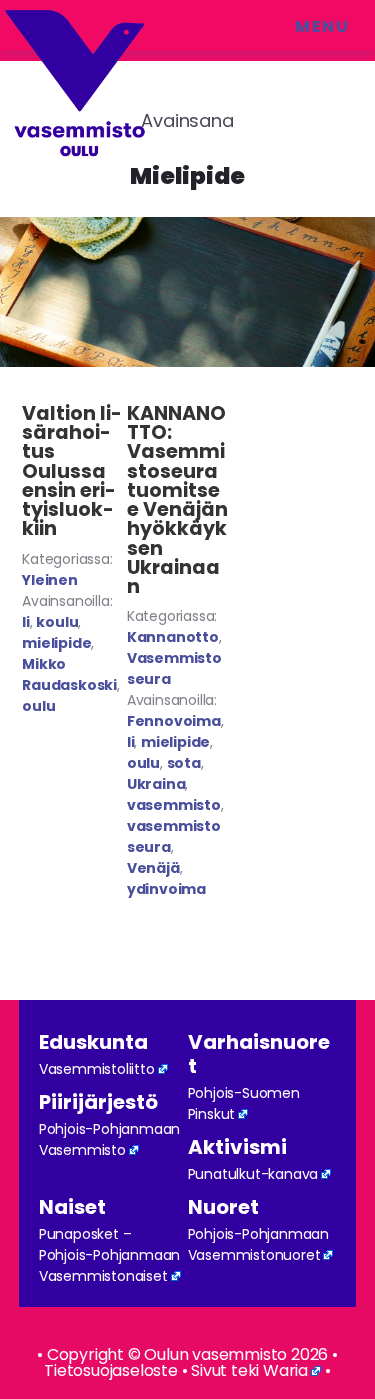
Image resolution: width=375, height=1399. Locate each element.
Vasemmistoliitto (97, 1069)
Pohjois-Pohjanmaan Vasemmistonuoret (258, 1244)
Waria (285, 1370)
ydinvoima (166, 889)
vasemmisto (174, 805)
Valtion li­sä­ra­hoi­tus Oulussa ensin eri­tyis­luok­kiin (72, 471)
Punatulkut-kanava (253, 1174)
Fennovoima (174, 721)
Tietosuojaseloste (111, 1370)
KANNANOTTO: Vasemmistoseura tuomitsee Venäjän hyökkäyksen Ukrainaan (177, 500)
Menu (322, 26)
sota (184, 763)
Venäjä (153, 868)
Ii (26, 622)
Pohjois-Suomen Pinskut (244, 1103)
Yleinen (50, 580)
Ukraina (156, 784)
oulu (38, 706)
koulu (57, 622)
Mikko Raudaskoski (69, 674)
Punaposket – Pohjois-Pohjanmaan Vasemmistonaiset (109, 1255)
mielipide (56, 643)
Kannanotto (173, 637)
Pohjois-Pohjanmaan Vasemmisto (109, 1139)
